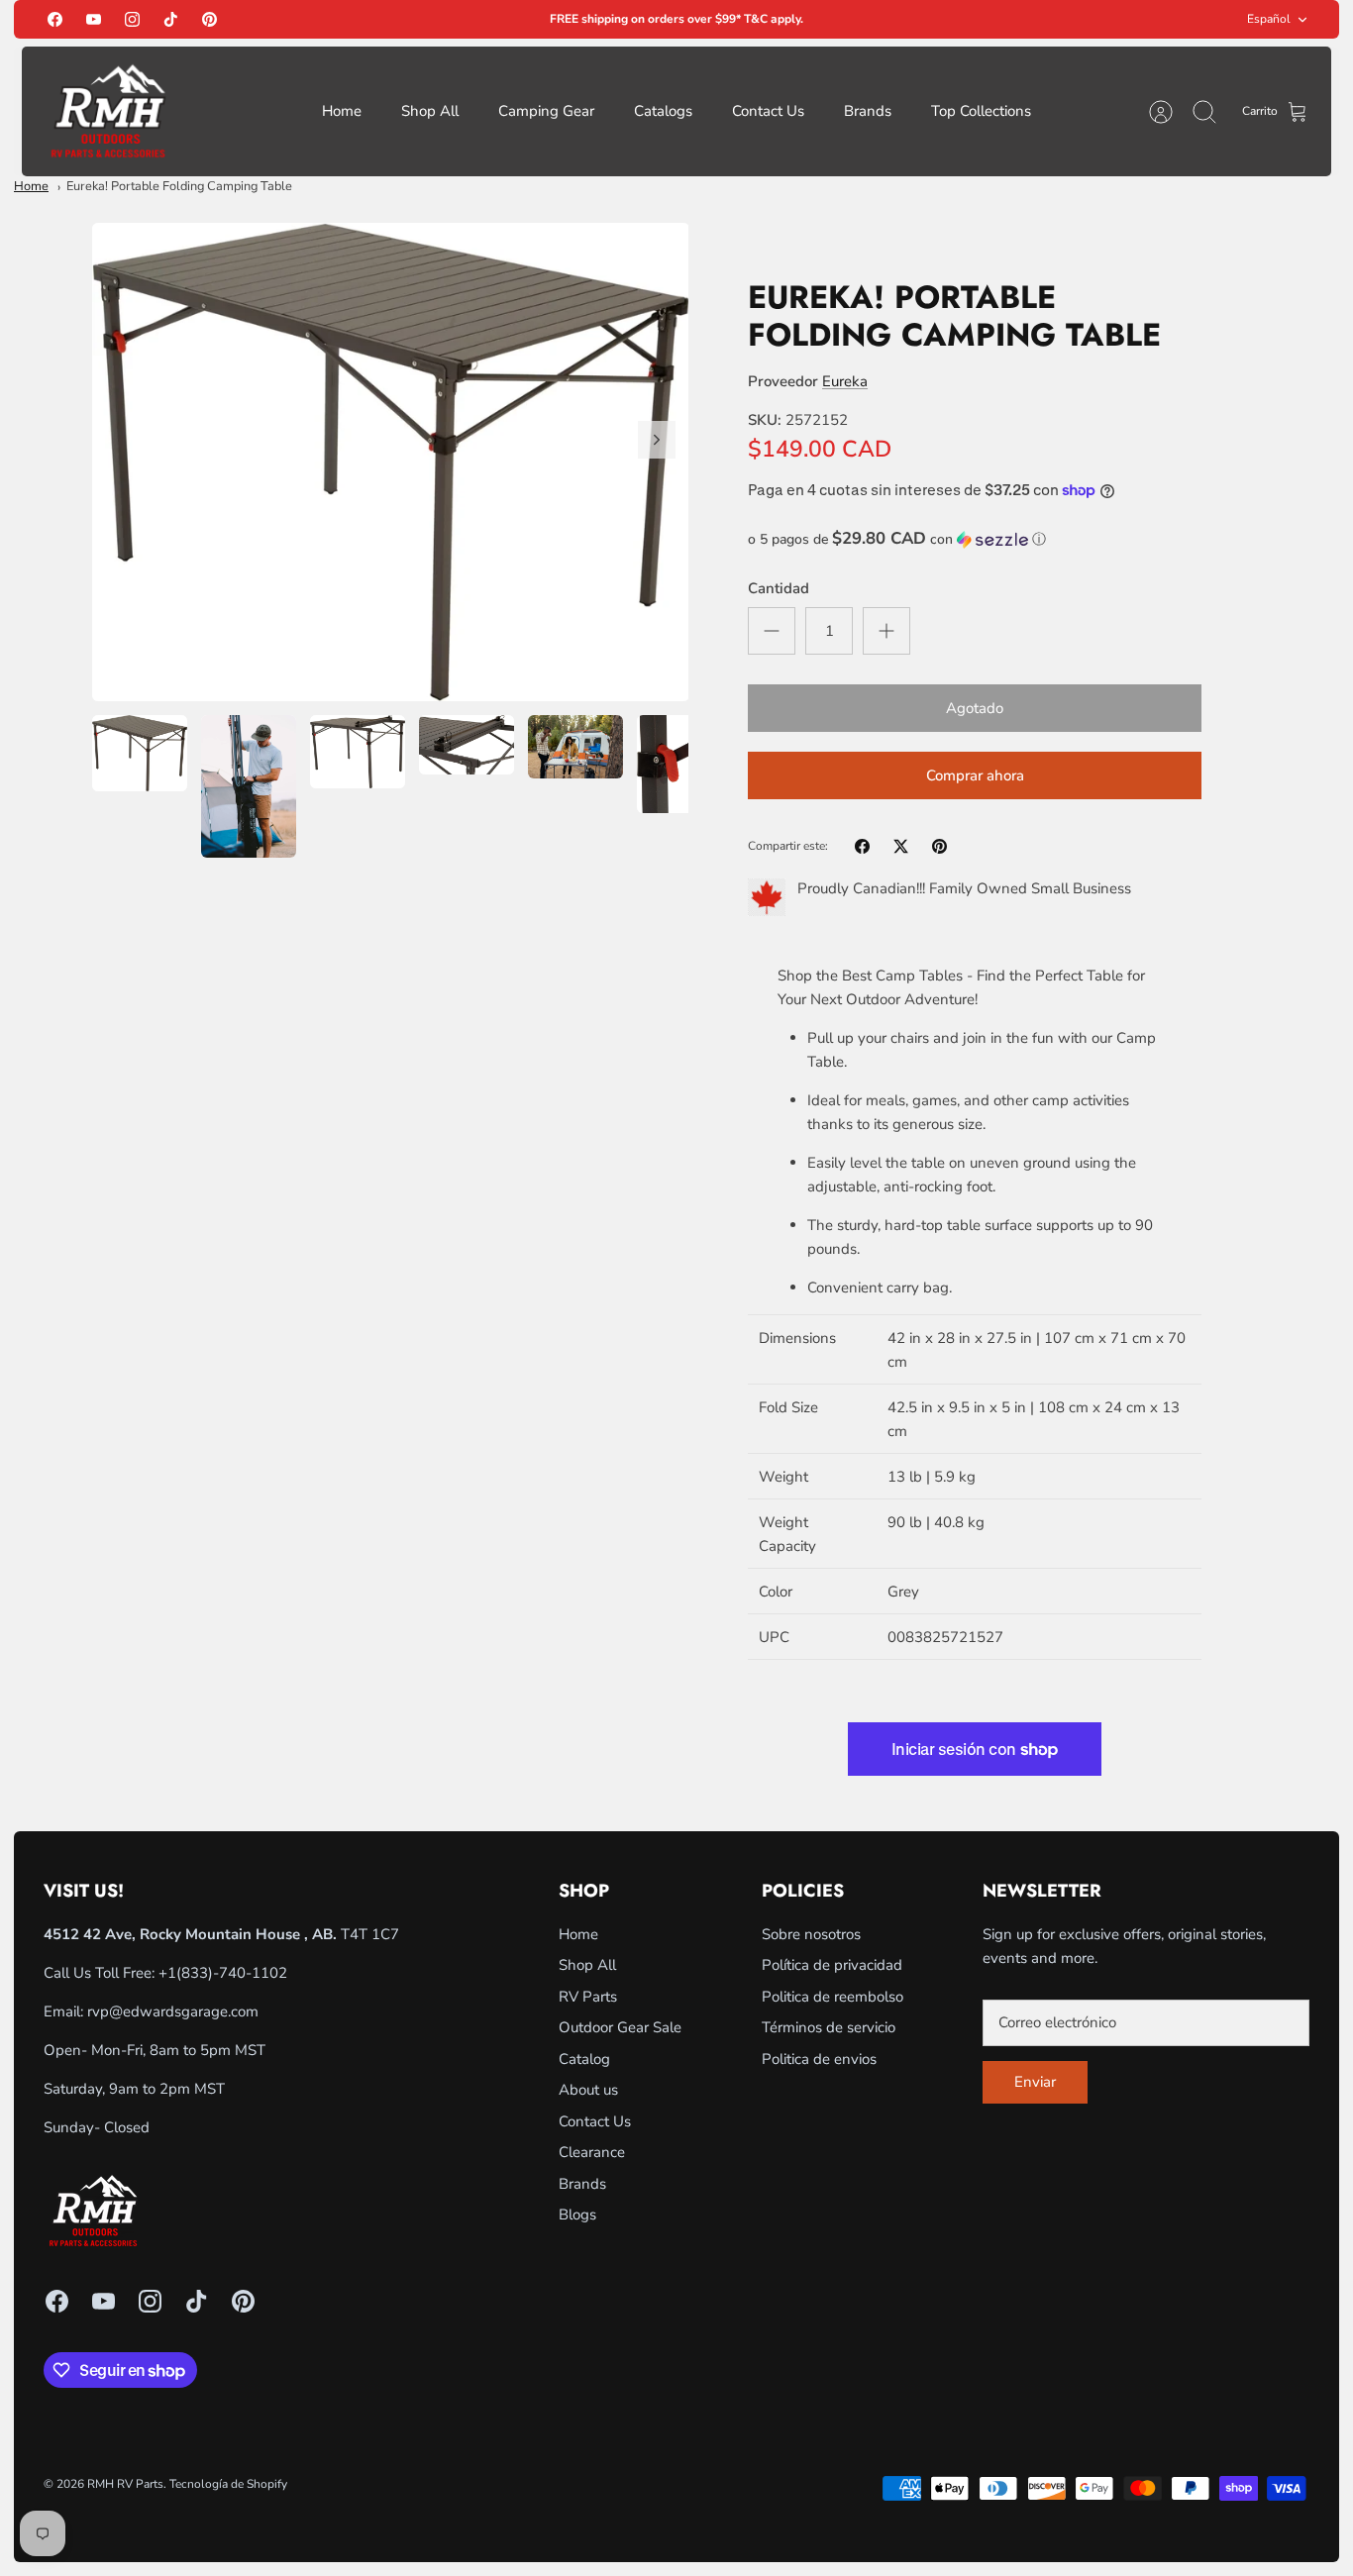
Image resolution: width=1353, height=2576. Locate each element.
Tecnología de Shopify (228, 2484)
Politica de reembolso (833, 1997)
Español (1269, 19)
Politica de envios (819, 2059)
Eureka (845, 381)
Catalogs (663, 111)
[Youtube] (94, 19)
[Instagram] (132, 19)
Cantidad (779, 588)
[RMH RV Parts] (108, 111)
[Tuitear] (901, 846)
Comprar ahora (975, 775)
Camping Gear (546, 111)
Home (342, 111)
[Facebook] (55, 19)
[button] (975, 539)
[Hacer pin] (939, 846)
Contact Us (768, 111)
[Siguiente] (657, 440)
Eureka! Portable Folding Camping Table (179, 186)
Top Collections (981, 111)
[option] (391, 463)
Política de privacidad (832, 1965)
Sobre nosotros (811, 1934)
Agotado (975, 708)
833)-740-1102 (234, 1973)
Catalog (584, 2059)
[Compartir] (862, 846)
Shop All (430, 111)
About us (588, 2090)
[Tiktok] (171, 19)
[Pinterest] (209, 19)
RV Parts (588, 1997)
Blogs (577, 2215)
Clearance (592, 2152)
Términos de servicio (829, 2027)
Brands (868, 111)
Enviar (1035, 2082)
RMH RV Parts (125, 2484)
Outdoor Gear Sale (620, 2027)
